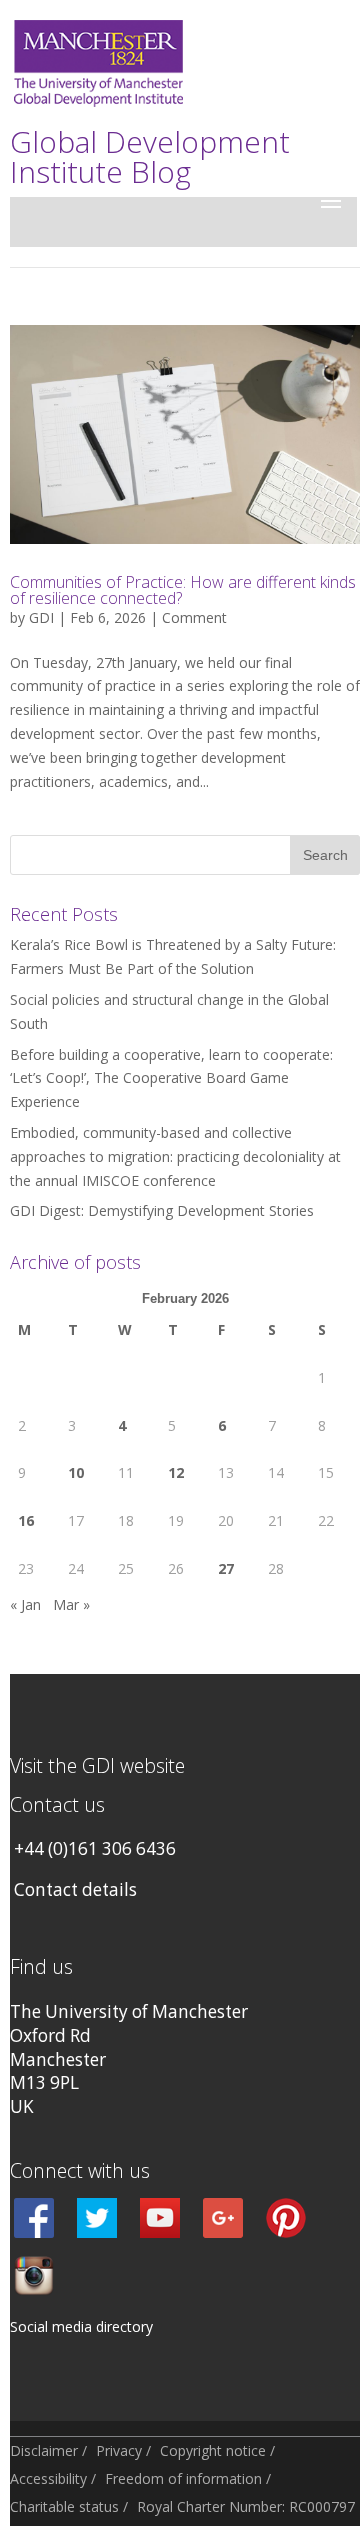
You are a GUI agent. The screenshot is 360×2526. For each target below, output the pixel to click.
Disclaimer (44, 2450)
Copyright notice (213, 2450)
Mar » (71, 1604)
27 (226, 1568)
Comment (194, 617)
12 (176, 1472)
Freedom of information (183, 2478)
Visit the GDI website (97, 1765)
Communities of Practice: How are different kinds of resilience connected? (183, 590)
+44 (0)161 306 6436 (95, 1848)
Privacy (119, 2450)
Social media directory (81, 2326)
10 (76, 1472)
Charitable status (64, 2506)
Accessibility (48, 2478)
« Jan (25, 1604)
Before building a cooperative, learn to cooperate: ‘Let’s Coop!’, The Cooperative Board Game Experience (171, 1078)
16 (26, 1520)
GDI (41, 617)
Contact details (75, 1889)
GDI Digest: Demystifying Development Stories (162, 1210)
